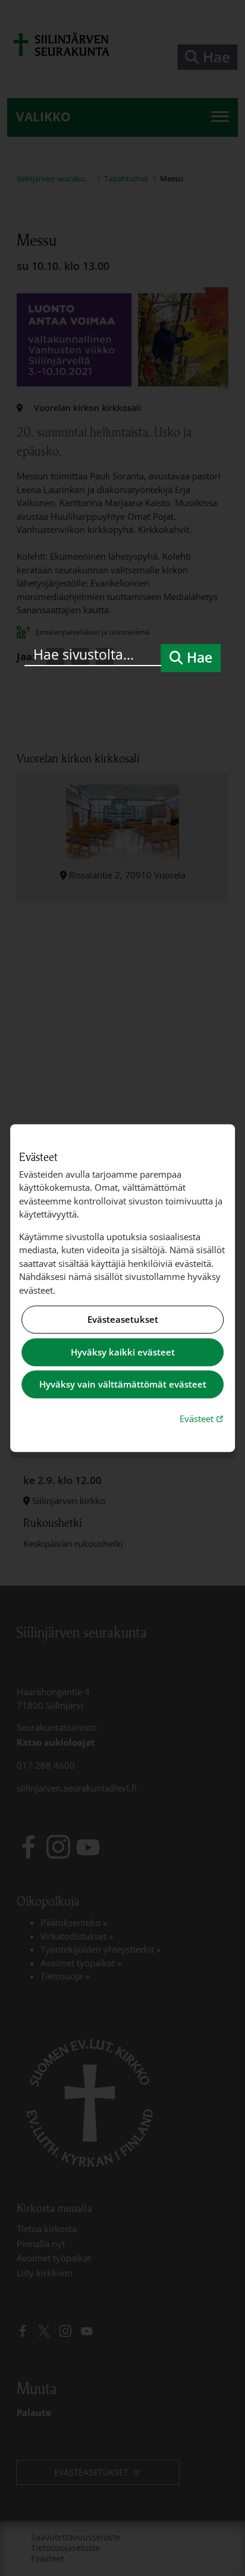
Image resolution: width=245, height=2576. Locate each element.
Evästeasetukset (123, 1320)
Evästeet (203, 1418)
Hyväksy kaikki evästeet (123, 1352)
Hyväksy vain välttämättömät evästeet (123, 1385)
